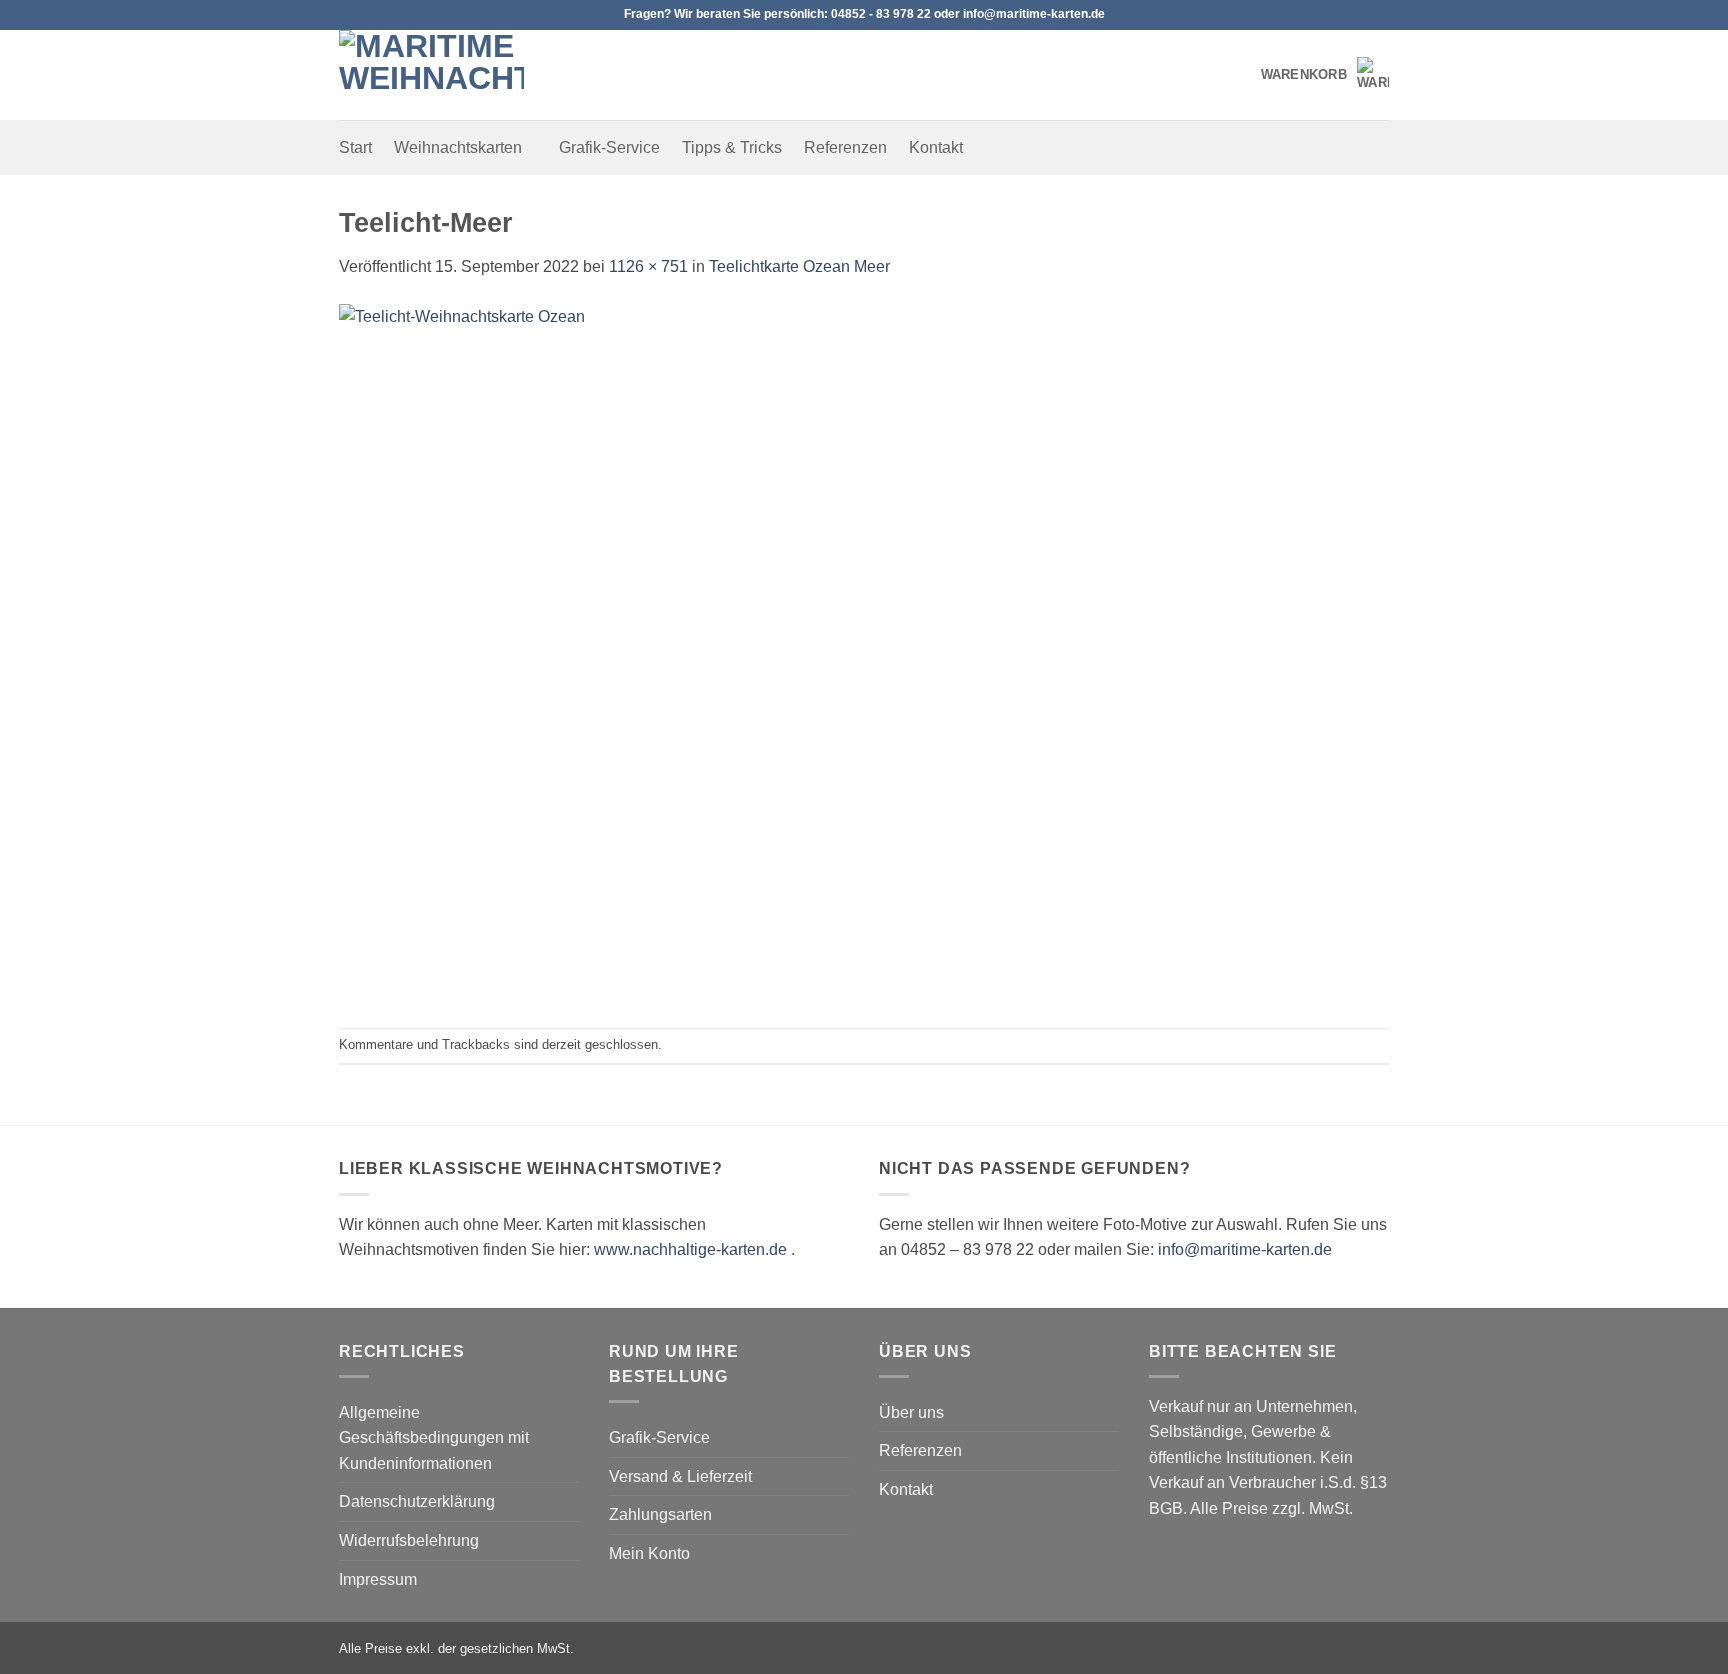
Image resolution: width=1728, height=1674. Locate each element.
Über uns (911, 1412)
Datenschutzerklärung (417, 1501)
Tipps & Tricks (732, 147)
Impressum (378, 1579)
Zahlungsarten (660, 1514)
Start (355, 147)
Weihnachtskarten (458, 147)
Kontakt (936, 147)
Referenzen (845, 147)
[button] (1325, 75)
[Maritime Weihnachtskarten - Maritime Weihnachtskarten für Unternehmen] (439, 75)
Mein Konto (649, 1553)
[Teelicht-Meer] (864, 652)
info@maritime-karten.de (1245, 1249)
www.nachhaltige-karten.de (690, 1249)
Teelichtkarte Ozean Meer (799, 266)
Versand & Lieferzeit (680, 1476)
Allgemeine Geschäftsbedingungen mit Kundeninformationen (434, 1438)
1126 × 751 (648, 266)
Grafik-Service (609, 147)
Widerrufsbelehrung (409, 1540)
